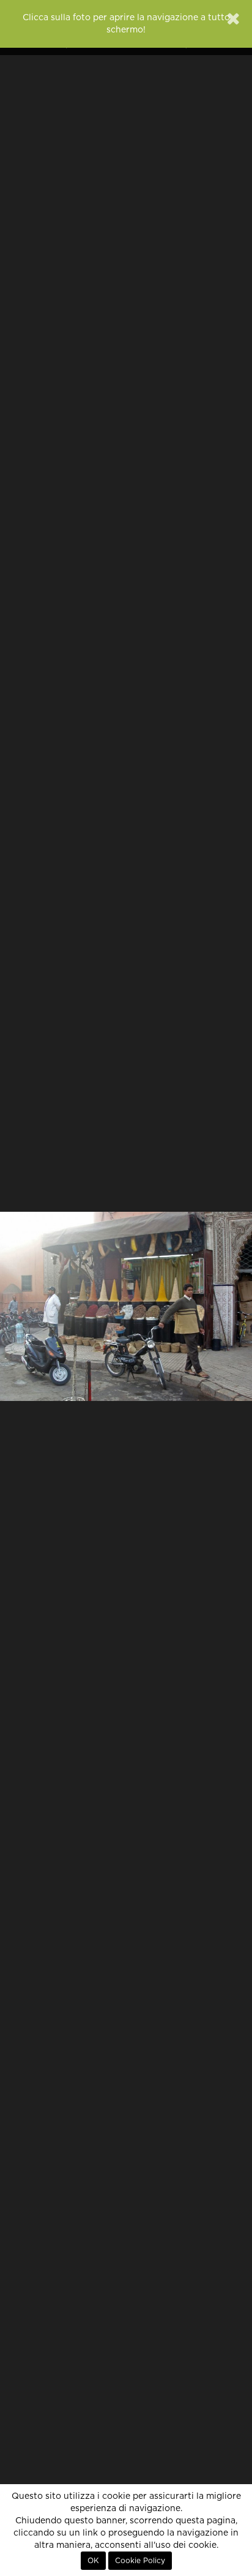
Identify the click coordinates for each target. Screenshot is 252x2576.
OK (93, 2561)
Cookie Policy (140, 2561)
